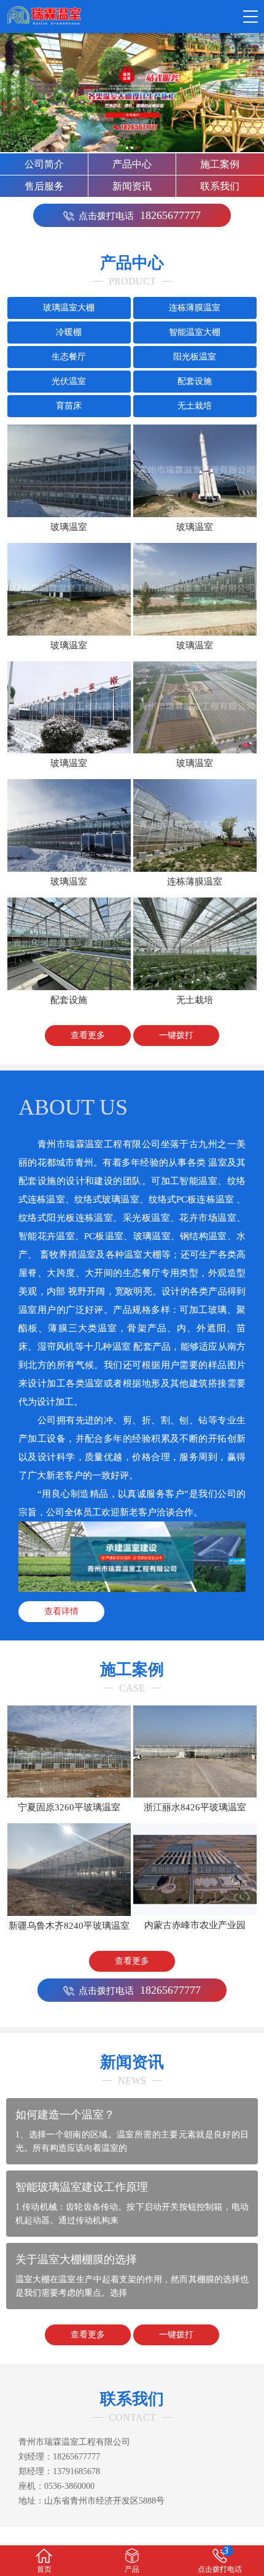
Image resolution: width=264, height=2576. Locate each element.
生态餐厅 (69, 357)
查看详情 (61, 1611)
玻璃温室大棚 (69, 308)
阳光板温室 (195, 357)
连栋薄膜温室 (195, 308)
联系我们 (220, 186)
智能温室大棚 (195, 332)
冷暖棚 (69, 332)
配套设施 (195, 381)
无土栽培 (195, 406)
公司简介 (44, 164)
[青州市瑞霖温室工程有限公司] (44, 16)
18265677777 (140, 215)
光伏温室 (69, 381)
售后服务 (44, 186)
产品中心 (132, 164)
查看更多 (88, 1035)
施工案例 (220, 164)
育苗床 (69, 406)
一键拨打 (176, 1035)
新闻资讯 (132, 186)
